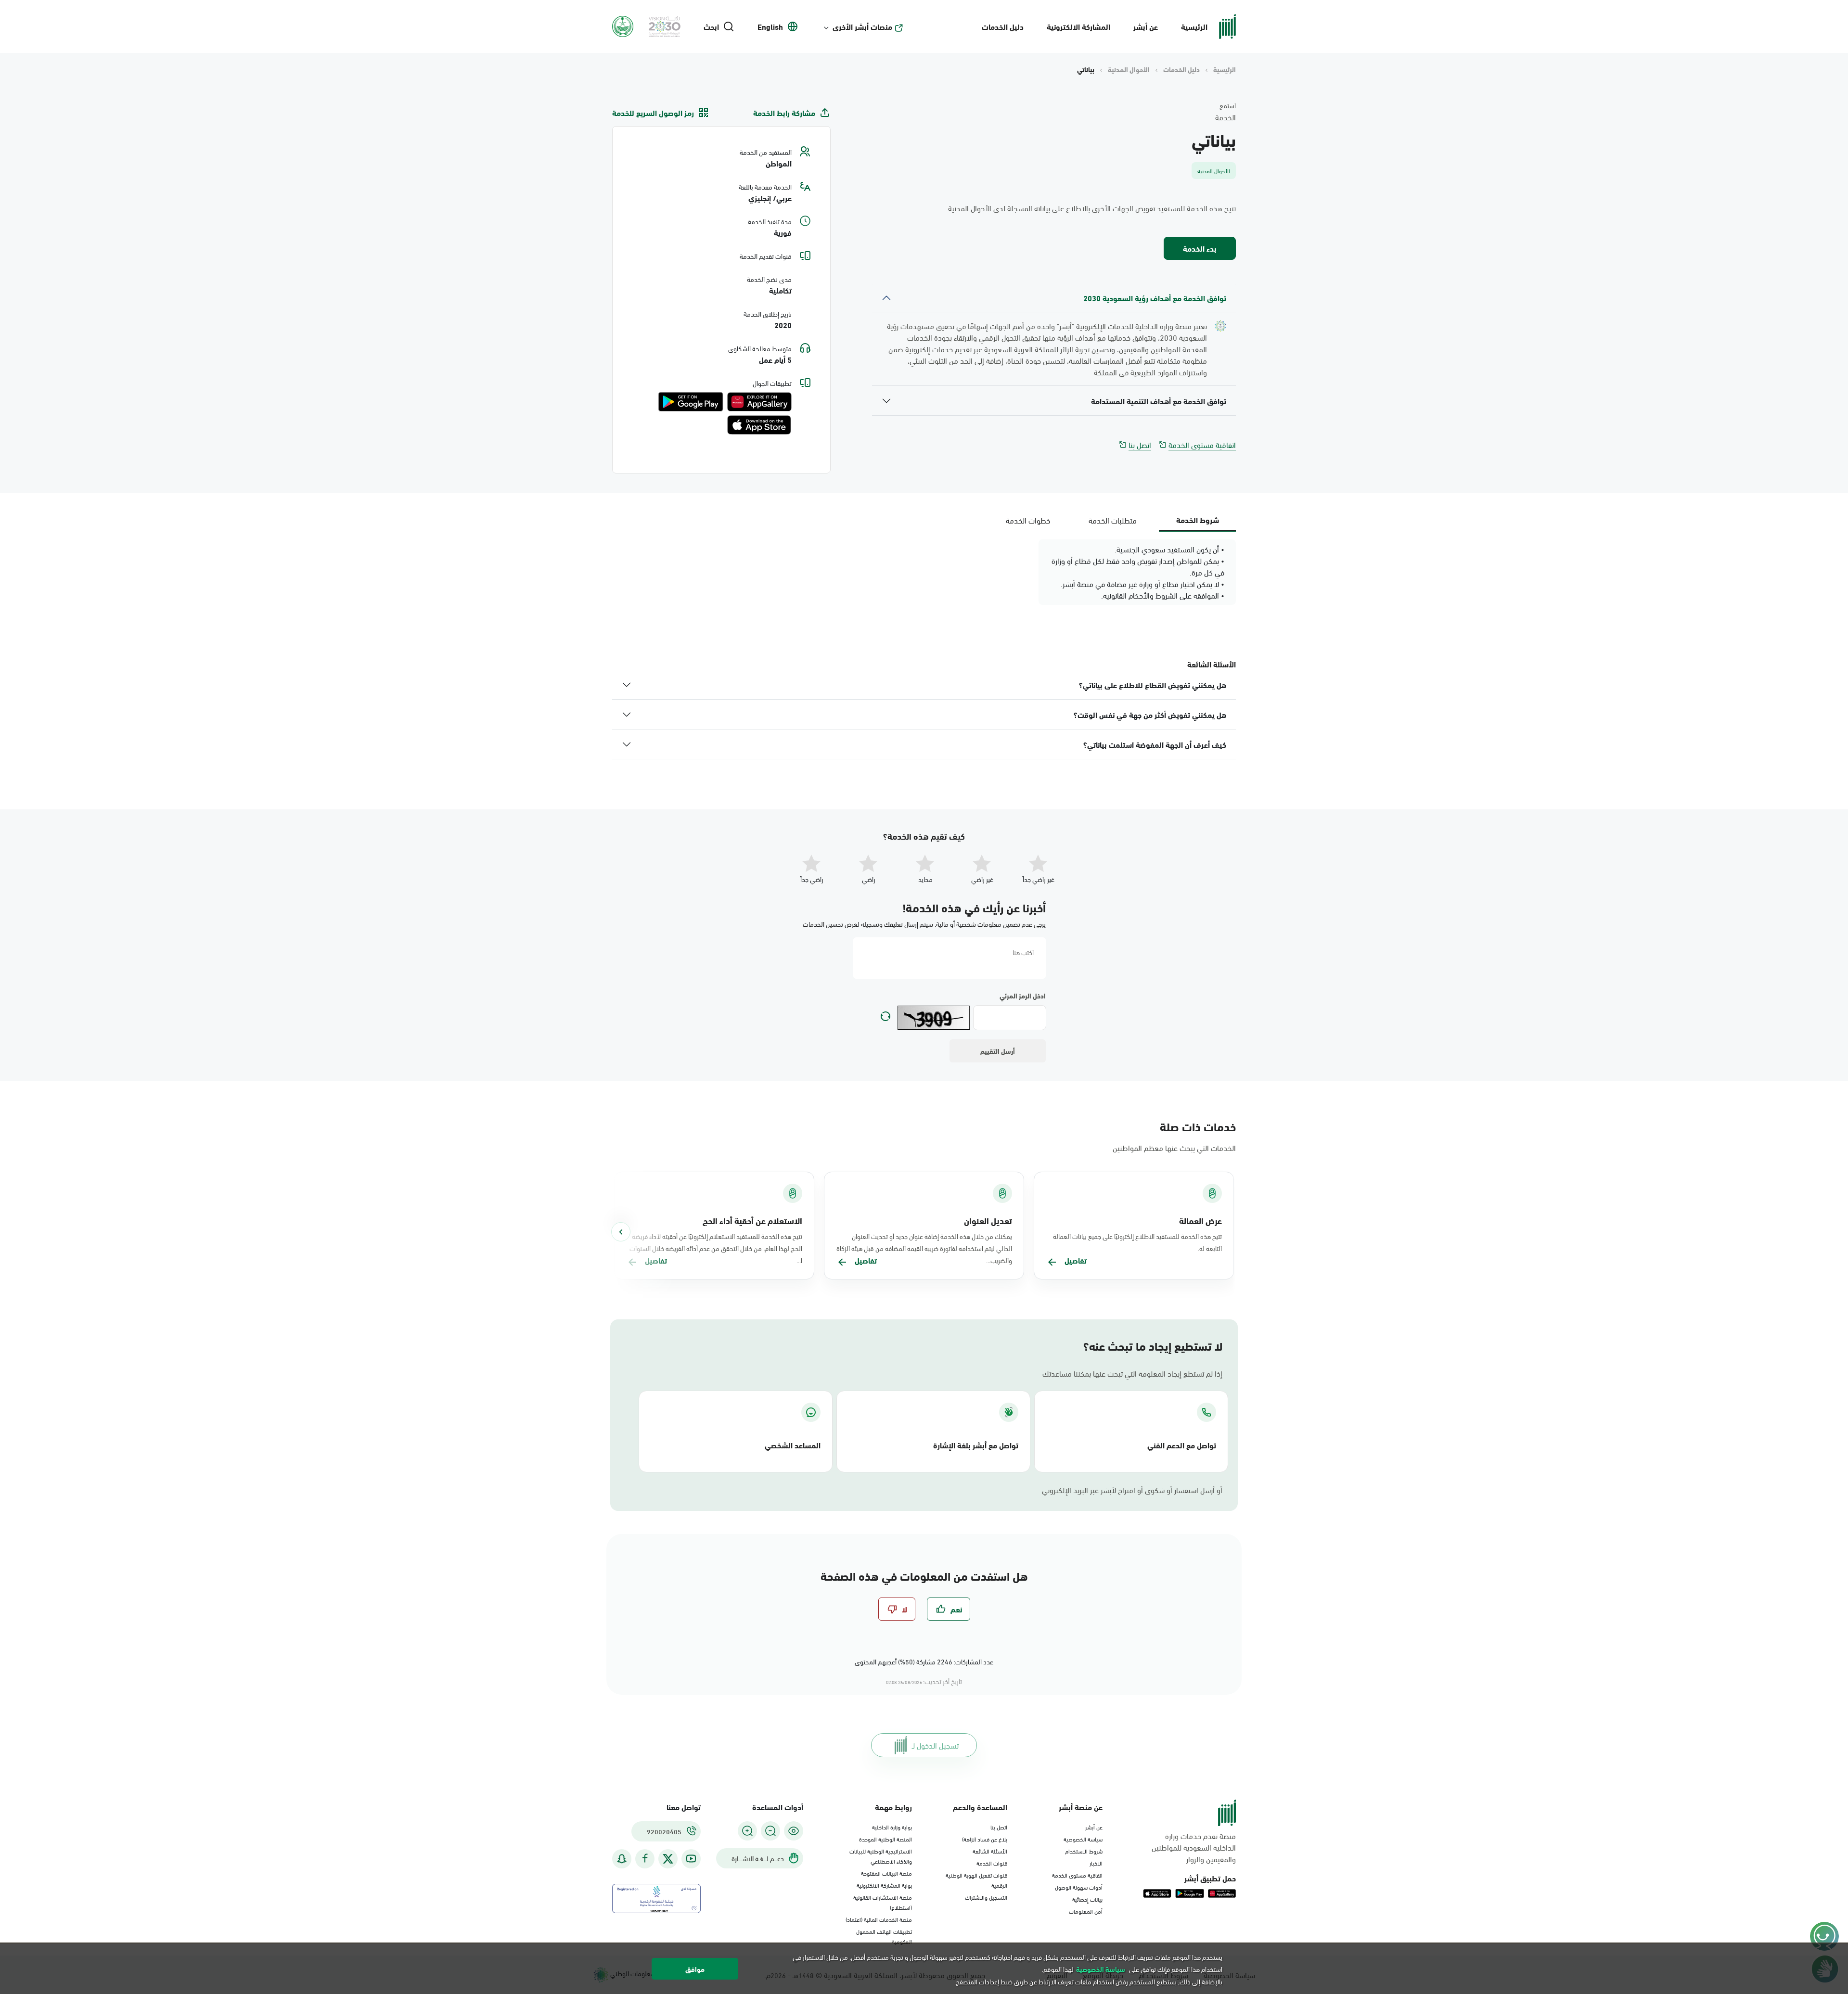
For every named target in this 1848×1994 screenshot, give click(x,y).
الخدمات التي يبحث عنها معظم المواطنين (1174, 1147)
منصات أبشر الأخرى (862, 26)
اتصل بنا (1140, 445)
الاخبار (1096, 1863)
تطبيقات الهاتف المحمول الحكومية (884, 1936)
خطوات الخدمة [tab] (1028, 520)
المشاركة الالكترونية (1078, 26)
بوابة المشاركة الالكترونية (884, 1885)
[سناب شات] (622, 1859)
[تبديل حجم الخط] (770, 1831)
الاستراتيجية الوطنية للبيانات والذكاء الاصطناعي (881, 1856)
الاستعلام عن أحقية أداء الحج (752, 1220)
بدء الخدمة (1200, 248)
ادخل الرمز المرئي (1023, 996)
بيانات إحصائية (1087, 1899)
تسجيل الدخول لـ (935, 1745)
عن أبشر (1146, 26)
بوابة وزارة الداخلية (892, 1827)
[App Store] (759, 425)
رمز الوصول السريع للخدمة (653, 113)
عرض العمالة (1200, 1220)
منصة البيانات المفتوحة (886, 1873)
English (770, 26)
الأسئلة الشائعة (990, 1851)
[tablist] (1113, 520)
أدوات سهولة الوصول (1079, 1887)
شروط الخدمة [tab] (1198, 519)
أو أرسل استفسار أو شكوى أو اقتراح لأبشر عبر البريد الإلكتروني (1132, 1490)
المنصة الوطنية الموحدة (885, 1839)
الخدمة (1226, 117)
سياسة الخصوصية (1083, 1839)
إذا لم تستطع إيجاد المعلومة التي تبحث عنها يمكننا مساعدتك (1132, 1373)
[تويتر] (668, 1859)
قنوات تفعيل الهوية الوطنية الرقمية (976, 1880)
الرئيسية (1194, 26)
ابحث (711, 26)
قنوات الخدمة (992, 1863)
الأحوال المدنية (1129, 69)
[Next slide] (621, 1232)
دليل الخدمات (1003, 26)
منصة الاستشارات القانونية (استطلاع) (883, 1902)
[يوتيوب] (691, 1859)
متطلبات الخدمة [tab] (1113, 520)
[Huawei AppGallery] (759, 402)
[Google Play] (691, 402)
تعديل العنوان (988, 1220)
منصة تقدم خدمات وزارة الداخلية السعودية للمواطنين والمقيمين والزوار (1194, 1847)
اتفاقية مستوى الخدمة (1202, 445)
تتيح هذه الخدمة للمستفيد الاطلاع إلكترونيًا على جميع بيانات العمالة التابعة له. (1137, 1242)
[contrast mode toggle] (794, 1831)
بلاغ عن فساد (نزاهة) (985, 1839)
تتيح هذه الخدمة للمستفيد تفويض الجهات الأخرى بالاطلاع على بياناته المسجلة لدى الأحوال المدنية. (1091, 208)
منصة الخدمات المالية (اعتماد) (879, 1919)
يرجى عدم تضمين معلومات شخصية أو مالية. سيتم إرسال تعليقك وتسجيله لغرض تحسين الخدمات (924, 924)
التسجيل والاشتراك (986, 1897)
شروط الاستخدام (1084, 1851)
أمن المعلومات (1086, 1911)
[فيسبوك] (645, 1859)
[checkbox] (949, 1609)
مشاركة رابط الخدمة (784, 113)
